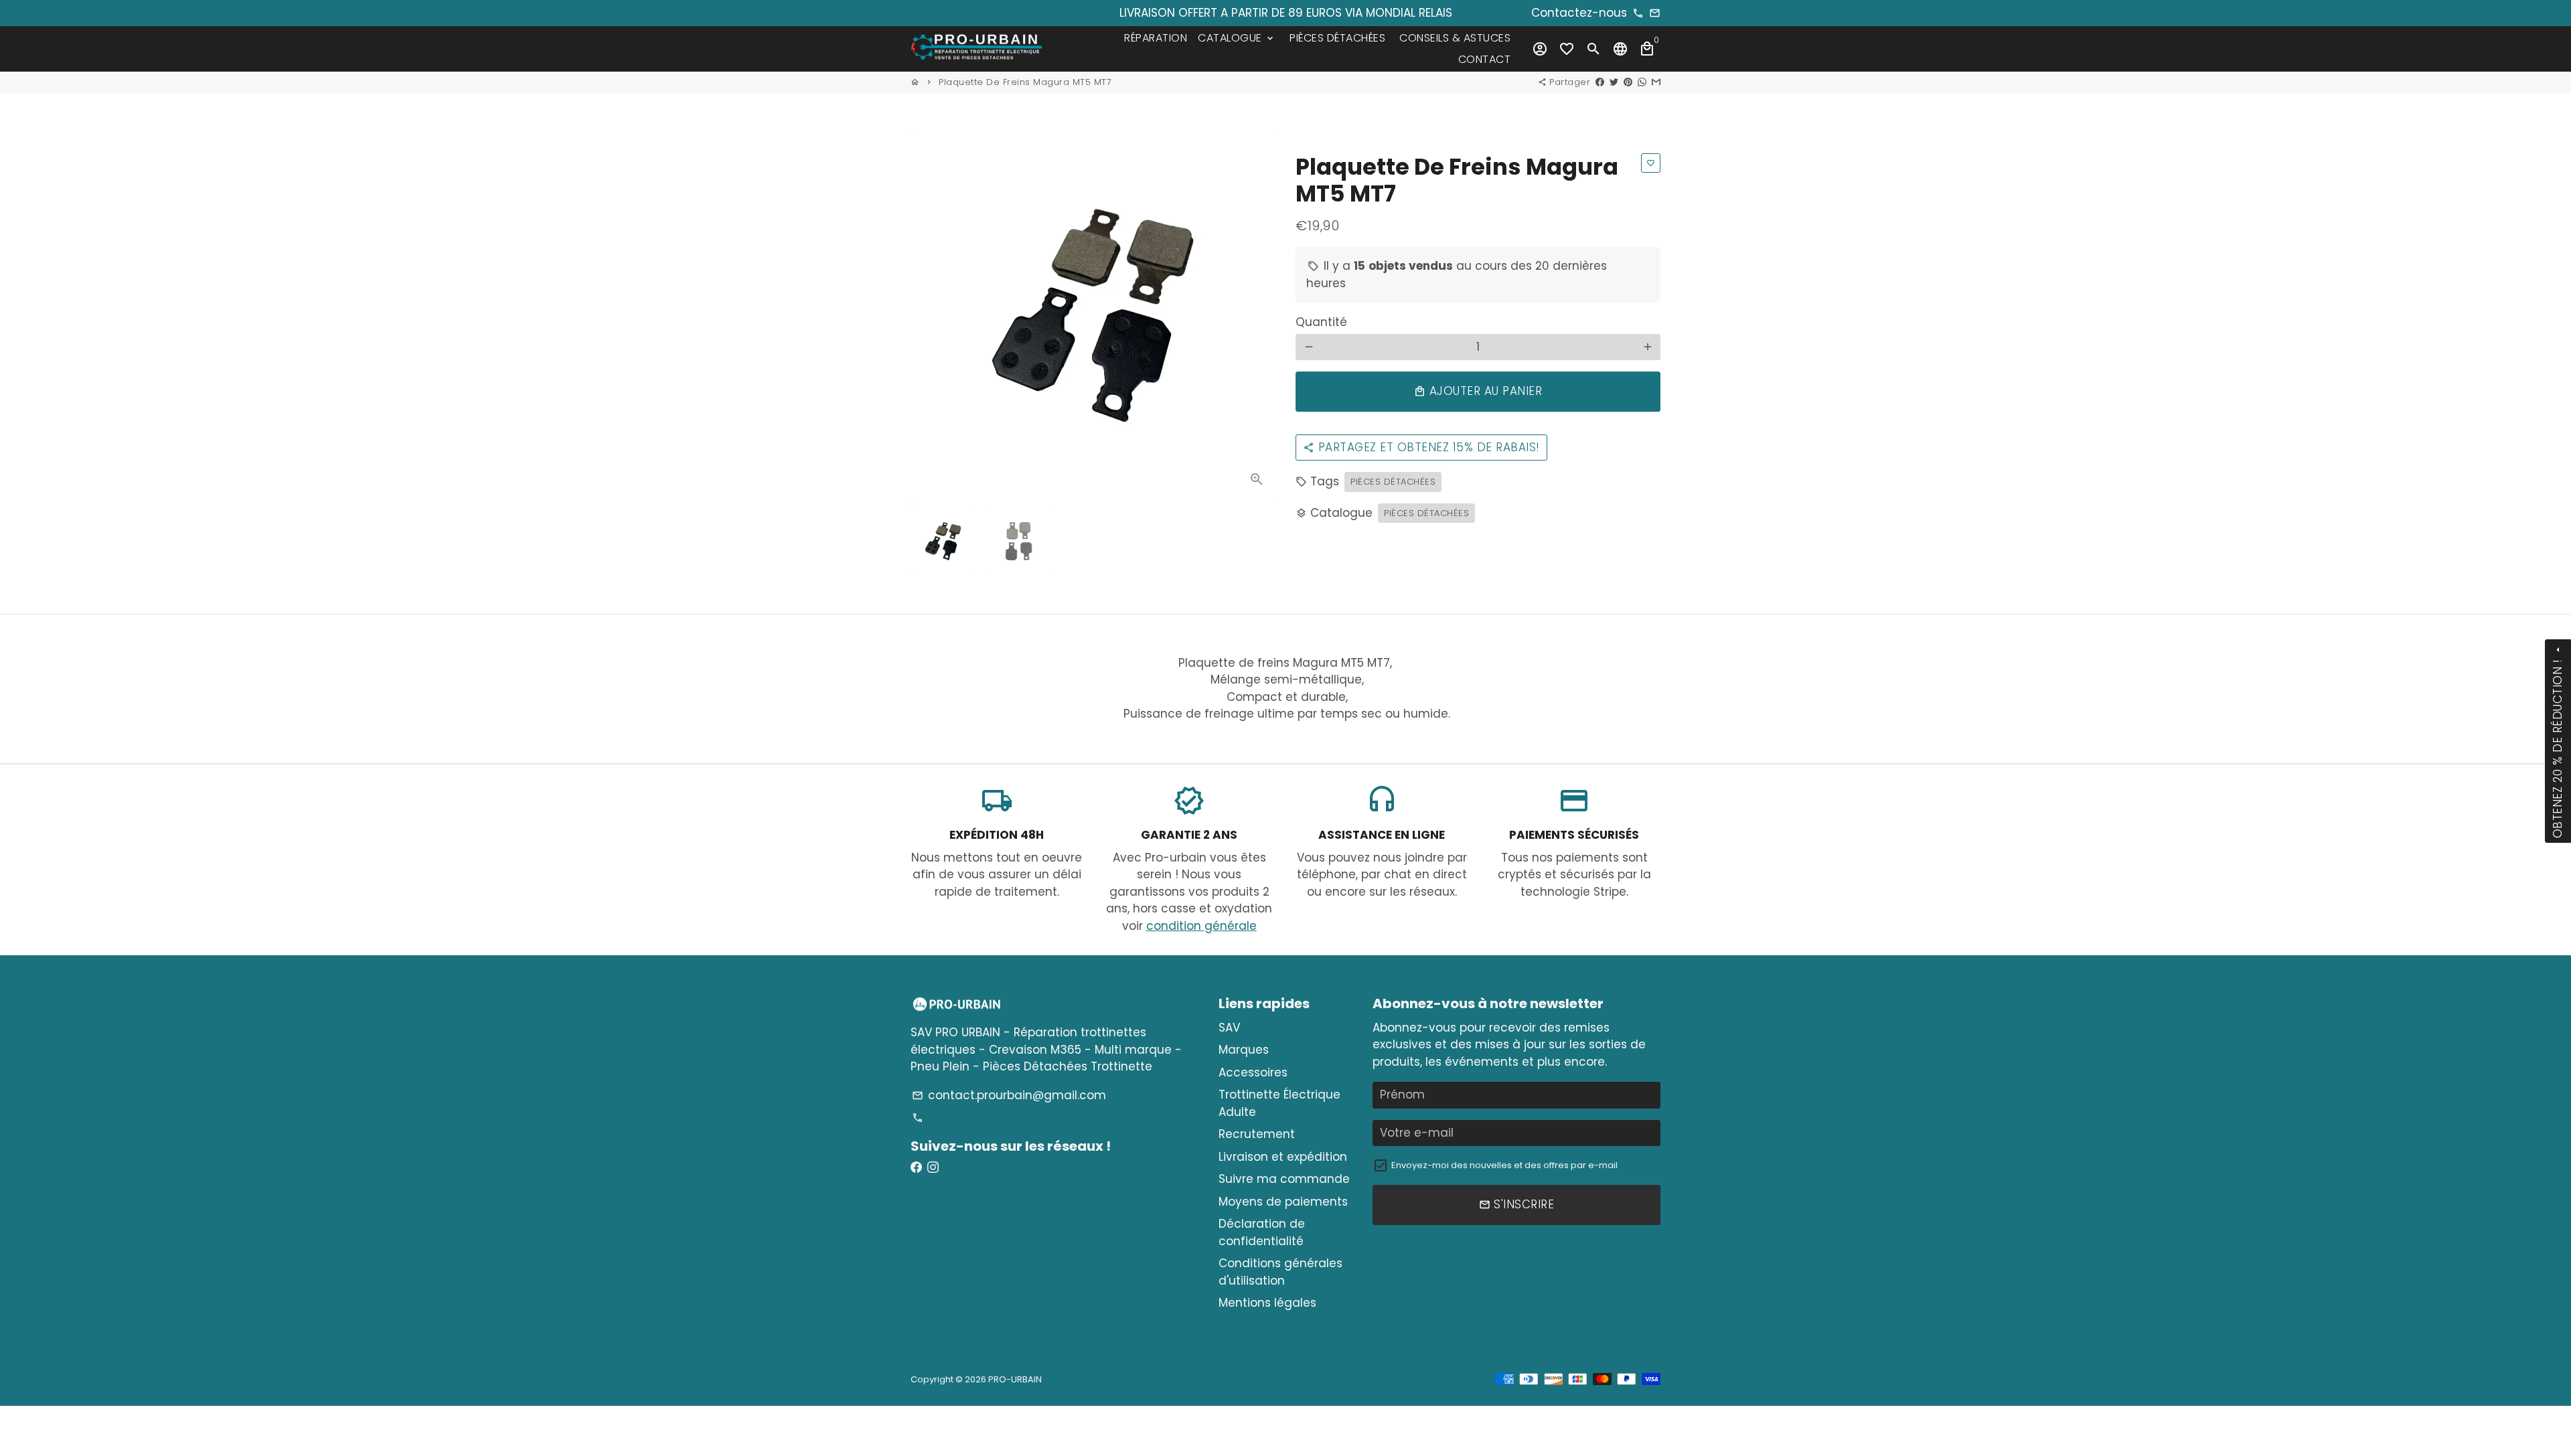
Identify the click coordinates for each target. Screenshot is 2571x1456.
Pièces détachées (1393, 482)
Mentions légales (1267, 1303)
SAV (1229, 1028)
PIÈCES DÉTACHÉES (1337, 38)
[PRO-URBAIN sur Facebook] (916, 1167)
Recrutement (1257, 1134)
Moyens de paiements (1283, 1202)
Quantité (1321, 322)
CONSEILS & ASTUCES (1455, 38)
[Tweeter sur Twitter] (1614, 82)
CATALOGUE (1237, 38)
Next (1257, 316)
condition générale (1201, 926)
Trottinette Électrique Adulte (1279, 1103)
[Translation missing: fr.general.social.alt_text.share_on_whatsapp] (1642, 82)
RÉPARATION (1156, 38)
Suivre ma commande (1284, 1179)
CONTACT (1485, 59)
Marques (1244, 1050)
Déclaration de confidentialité (1262, 1232)
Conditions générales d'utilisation (1280, 1272)
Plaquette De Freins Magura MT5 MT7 (1025, 82)
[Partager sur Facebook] (1600, 82)
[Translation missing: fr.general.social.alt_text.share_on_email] (1656, 82)
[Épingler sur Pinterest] (1628, 82)
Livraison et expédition (1283, 1157)
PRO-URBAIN (1015, 1379)
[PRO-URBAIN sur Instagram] (933, 1167)
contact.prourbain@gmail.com (1009, 1095)
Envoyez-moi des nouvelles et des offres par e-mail (1504, 1165)
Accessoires (1253, 1072)
